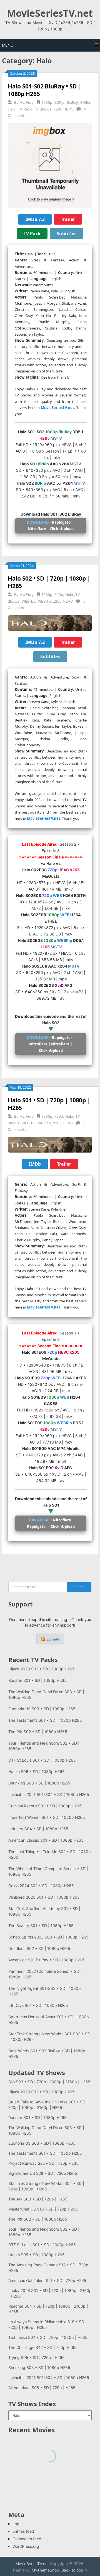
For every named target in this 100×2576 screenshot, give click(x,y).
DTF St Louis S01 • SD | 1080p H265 (42, 1760)
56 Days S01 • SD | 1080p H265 (38, 2005)
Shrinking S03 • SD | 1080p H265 (39, 1783)
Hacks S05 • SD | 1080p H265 (37, 1772)
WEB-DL (29, 601)
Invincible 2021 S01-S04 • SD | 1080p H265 (49, 1794)
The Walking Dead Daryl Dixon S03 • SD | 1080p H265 (46, 1695)
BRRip (85, 102)
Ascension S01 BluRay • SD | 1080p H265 (47, 1960)
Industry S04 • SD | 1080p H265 (38, 1829)
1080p (47, 102)
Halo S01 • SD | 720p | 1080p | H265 (49, 1104)
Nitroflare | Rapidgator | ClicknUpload (51, 1523)
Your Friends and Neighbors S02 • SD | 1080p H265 (44, 1746)
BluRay (72, 102)
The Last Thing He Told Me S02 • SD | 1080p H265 (50, 1854)
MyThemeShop (45, 2570)
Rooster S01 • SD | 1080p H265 (37, 1680)
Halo (12, 109)
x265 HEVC (63, 109)
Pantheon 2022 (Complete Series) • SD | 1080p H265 (45, 1974)
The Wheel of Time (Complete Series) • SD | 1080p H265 (48, 1871)
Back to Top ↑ (75, 2570)
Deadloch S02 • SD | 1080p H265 (39, 1948)
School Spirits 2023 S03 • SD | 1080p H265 (48, 1937)
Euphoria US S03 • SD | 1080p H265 (42, 1709)
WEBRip (44, 601)
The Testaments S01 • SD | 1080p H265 (45, 1720)
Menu (8, 45)
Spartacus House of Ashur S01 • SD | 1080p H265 (49, 2020)
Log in (18, 2524)
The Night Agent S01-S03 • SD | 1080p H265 (45, 1991)
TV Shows (43, 109)
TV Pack (25, 109)
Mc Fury (27, 102)
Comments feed (27, 2539)
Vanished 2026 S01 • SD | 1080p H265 (44, 1897)
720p (59, 595)
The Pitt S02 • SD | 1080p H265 (38, 1732)
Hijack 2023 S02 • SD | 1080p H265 (42, 1669)
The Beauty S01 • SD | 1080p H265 (41, 1926)
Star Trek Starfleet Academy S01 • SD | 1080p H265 (44, 1911)
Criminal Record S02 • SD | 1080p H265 (45, 1806)
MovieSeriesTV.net (50, 13)
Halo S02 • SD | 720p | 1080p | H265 (49, 582)
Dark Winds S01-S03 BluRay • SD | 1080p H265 (47, 2054)
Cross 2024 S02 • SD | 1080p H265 (41, 1886)
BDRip (59, 102)
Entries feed (23, 2531)
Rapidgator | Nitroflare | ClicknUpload (51, 525)
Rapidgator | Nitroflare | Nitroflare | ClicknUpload (51, 1044)
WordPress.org (26, 2546)
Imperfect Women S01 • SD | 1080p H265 (47, 1817)
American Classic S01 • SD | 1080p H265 (46, 1840)
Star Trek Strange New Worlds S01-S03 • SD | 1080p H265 (49, 2037)
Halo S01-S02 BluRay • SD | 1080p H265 (45, 90)
